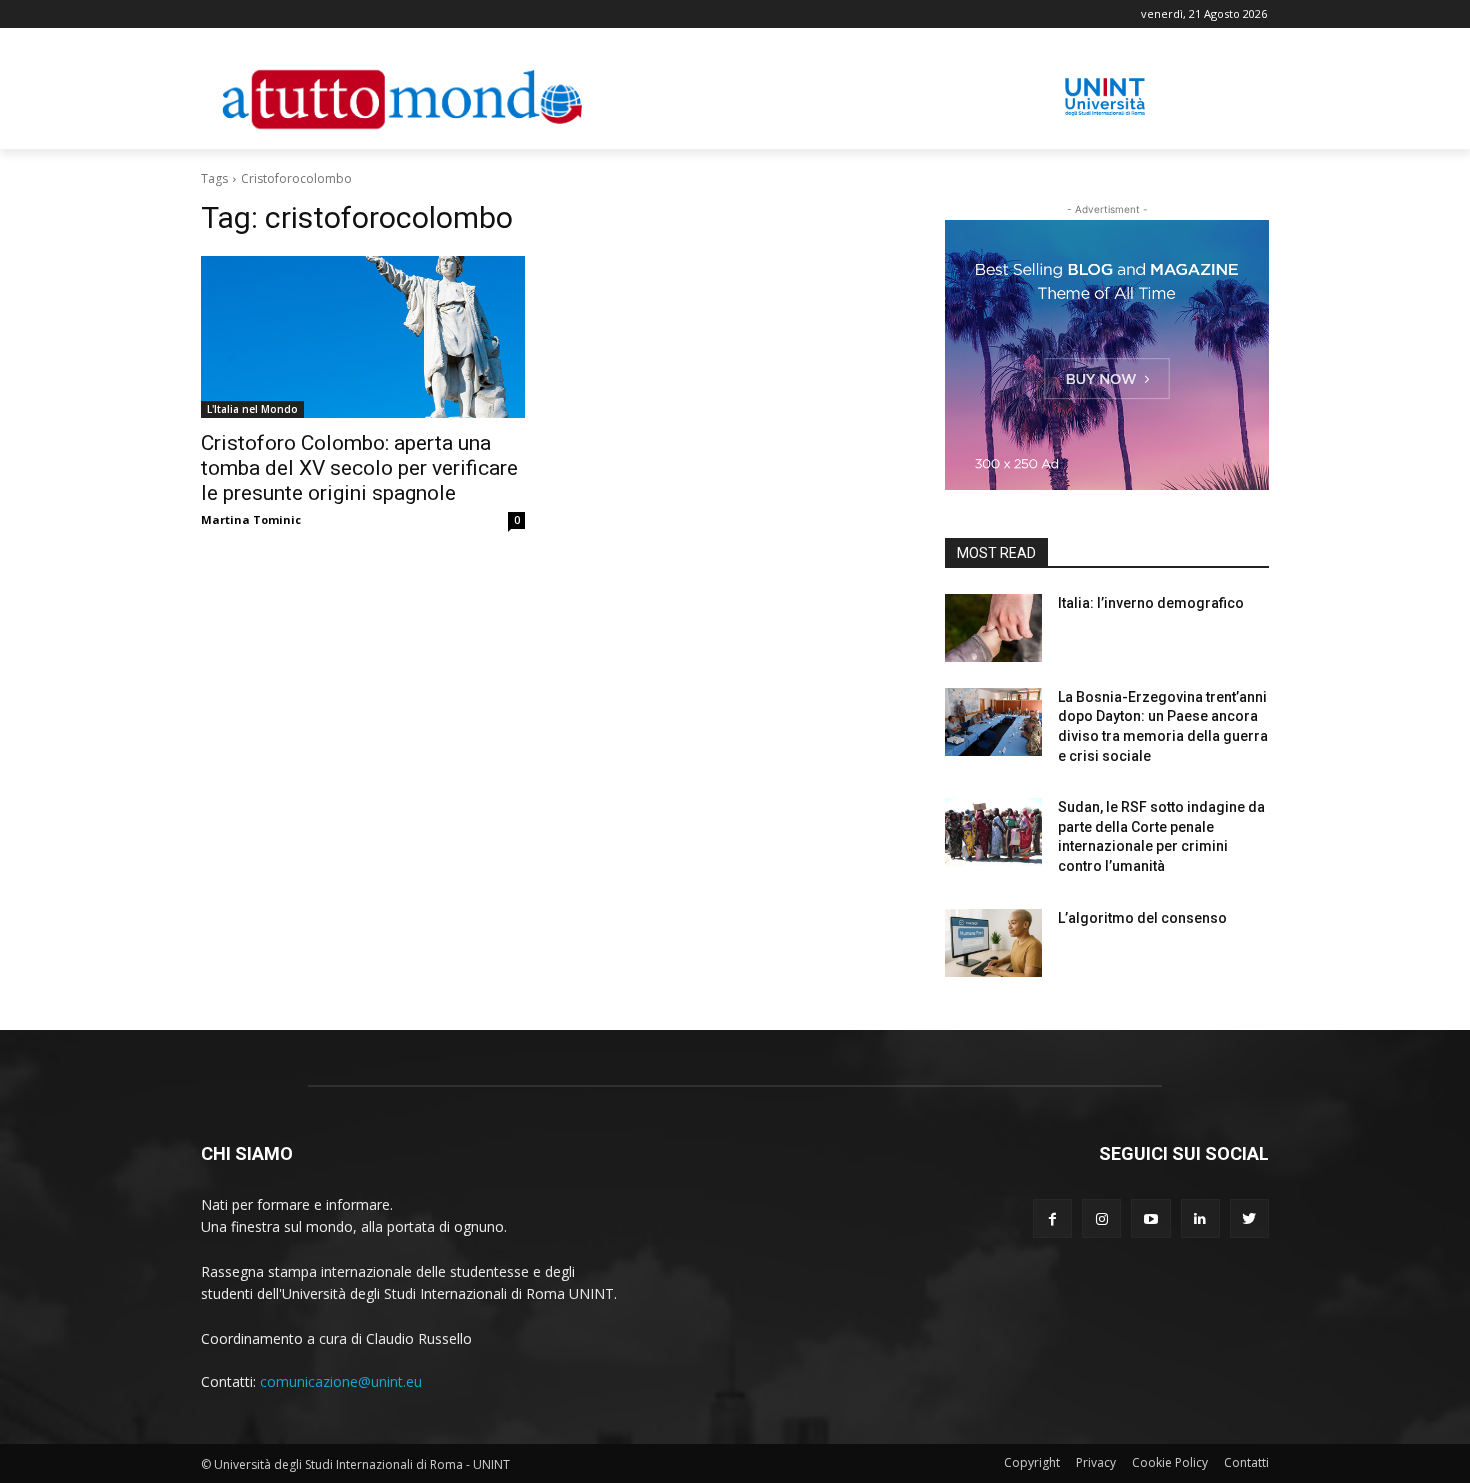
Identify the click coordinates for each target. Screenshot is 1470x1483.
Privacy (1096, 1462)
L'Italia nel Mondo (252, 409)
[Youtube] (1150, 1218)
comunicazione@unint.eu (341, 1381)
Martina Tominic (251, 519)
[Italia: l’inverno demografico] (993, 628)
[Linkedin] (1200, 1218)
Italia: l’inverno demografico (1151, 603)
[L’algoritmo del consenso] (993, 943)
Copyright (1032, 1462)
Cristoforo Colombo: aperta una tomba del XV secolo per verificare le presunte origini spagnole (359, 468)
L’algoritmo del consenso (1142, 918)
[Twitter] (1249, 1218)
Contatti (1246, 1462)
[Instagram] (1101, 1218)
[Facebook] (1052, 1218)
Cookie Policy (1170, 1462)
